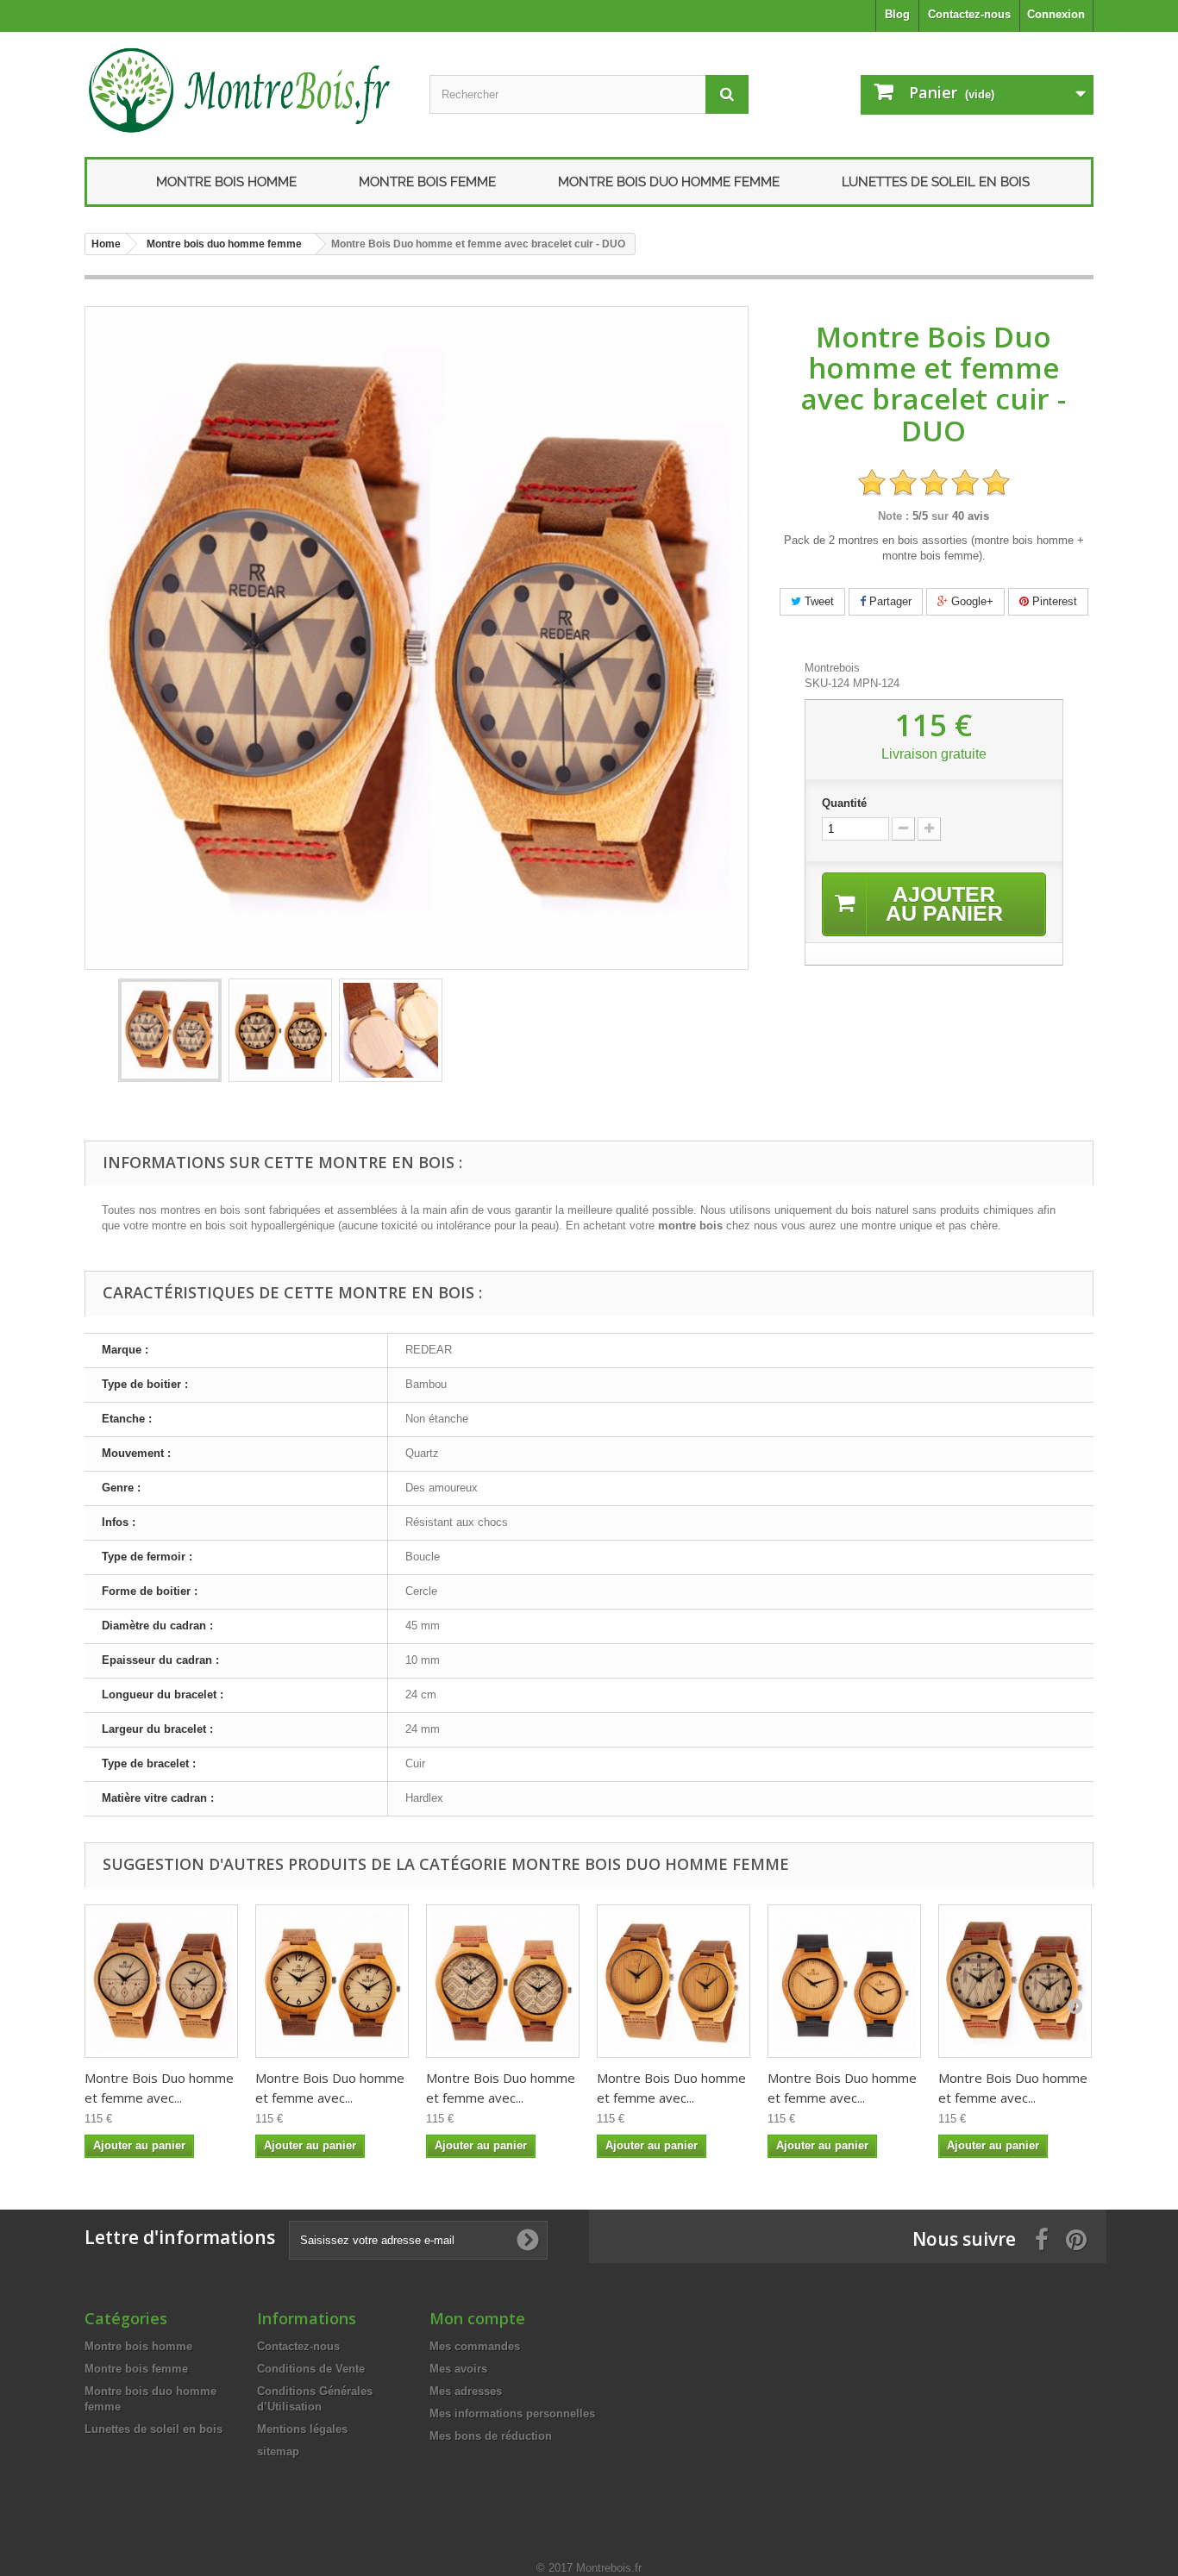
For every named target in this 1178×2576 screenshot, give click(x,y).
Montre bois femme (427, 182)
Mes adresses (466, 2391)
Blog (897, 14)
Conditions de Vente (311, 2369)
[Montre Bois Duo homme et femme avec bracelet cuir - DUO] (170, 1030)
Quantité (844, 803)
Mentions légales (302, 2429)
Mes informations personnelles (512, 2413)
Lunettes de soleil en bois (936, 182)
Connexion (1056, 14)
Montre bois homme (226, 182)
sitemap (278, 2451)
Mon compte (477, 2318)
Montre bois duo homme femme (669, 182)
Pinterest (1053, 601)
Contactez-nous (969, 14)
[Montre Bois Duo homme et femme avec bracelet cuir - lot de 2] (332, 1981)
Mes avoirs (458, 2369)
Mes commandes (475, 2346)
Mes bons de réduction (491, 2436)
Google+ (971, 601)
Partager (889, 601)
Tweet (818, 601)
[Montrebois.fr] (244, 90)
